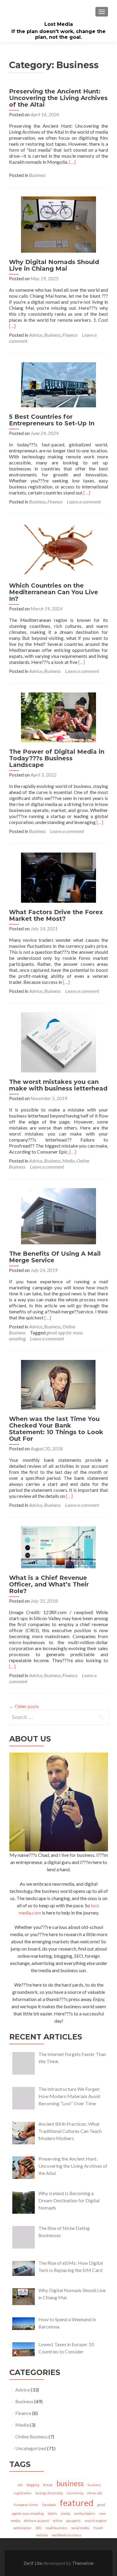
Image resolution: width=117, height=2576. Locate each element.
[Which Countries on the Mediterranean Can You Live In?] (58, 549)
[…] (72, 162)
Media (69, 1161)
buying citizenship (49, 2493)
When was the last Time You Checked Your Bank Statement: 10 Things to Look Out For (56, 1429)
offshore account (36, 2521)
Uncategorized (31, 2448)
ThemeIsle (83, 2563)
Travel (98, 2528)
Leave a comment (84, 502)
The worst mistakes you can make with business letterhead (58, 1085)
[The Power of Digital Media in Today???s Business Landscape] (58, 717)
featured (76, 2503)
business (70, 2483)
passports (73, 2521)
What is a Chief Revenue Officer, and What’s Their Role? (49, 1584)
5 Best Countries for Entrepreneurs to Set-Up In (52, 420)
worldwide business (67, 2535)
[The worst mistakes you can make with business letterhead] (58, 1042)
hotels (52, 2513)
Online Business (31, 2436)
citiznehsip (75, 2493)
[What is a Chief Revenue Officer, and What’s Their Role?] (58, 1547)
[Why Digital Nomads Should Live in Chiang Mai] (58, 224)
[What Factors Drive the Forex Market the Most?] (58, 877)
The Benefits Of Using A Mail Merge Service (55, 1257)
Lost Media (59, 24)
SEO (38, 2528)
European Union (26, 2505)
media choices (85, 2513)
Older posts (24, 1706)
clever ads (95, 2493)
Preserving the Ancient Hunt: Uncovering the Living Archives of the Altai (58, 98)
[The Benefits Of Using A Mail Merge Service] (58, 1216)
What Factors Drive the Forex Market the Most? (56, 915)
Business (37, 175)
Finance (70, 335)
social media (80, 2528)
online (58, 2521)
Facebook (49, 2505)
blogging (33, 2485)
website (42, 2535)
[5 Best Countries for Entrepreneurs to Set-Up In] (58, 384)
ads (20, 2485)
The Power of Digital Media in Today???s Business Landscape (57, 758)
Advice (36, 335)
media (66, 2513)
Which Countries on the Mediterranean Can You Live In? (54, 592)
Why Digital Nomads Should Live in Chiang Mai (54, 265)
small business (56, 2528)
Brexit (48, 2485)
